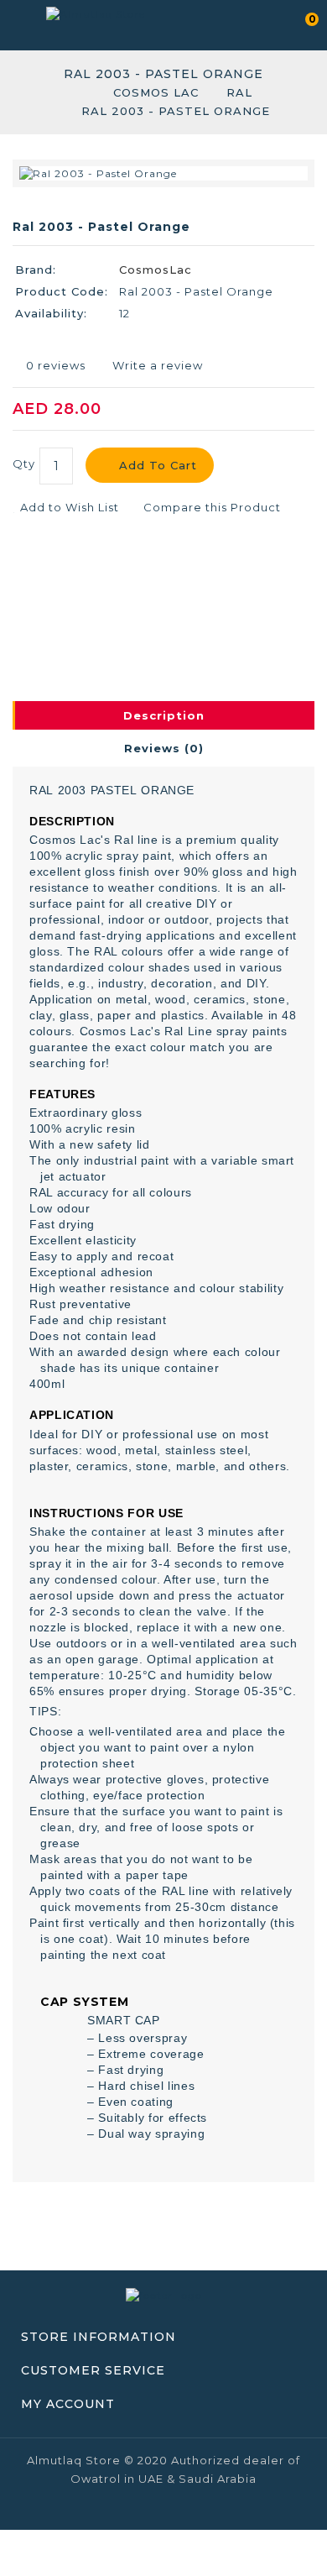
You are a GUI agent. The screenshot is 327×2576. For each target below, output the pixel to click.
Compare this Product (210, 507)
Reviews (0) (164, 748)
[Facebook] (135, 2509)
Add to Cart (158, 465)
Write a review (158, 365)
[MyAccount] (270, 23)
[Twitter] (163, 2509)
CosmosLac (156, 270)
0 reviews (56, 365)
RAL (239, 92)
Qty (24, 463)
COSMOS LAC (156, 92)
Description (164, 715)
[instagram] (192, 2509)
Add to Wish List (68, 507)
